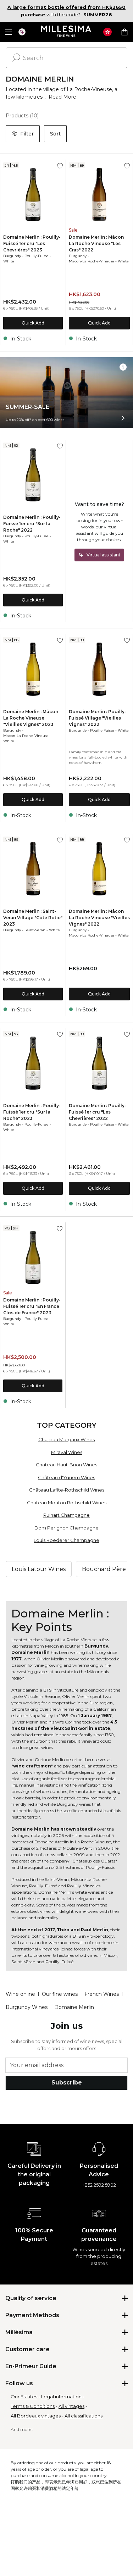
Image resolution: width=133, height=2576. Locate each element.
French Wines (102, 1994)
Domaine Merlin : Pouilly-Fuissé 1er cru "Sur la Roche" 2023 (32, 1112)
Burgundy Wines (27, 2007)
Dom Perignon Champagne (66, 1528)
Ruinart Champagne (66, 1515)
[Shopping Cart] (124, 32)
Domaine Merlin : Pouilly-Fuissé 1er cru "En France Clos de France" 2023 (32, 1306)
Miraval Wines (67, 1452)
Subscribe (67, 2083)
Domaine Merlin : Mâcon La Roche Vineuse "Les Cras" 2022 (96, 243)
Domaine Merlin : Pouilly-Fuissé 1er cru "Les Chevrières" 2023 (32, 243)
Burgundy (12, 256)
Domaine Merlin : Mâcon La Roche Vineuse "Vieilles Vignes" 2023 (31, 718)
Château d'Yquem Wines (66, 1477)
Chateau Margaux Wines (66, 1439)
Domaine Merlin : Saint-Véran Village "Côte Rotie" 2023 (33, 918)
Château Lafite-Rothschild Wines (67, 1490)
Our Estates (24, 2397)
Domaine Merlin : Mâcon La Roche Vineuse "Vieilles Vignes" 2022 (99, 918)
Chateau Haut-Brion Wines (66, 1465)
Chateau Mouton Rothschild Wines (67, 1503)
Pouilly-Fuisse (37, 256)
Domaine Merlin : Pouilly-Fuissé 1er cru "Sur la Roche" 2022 (32, 524)
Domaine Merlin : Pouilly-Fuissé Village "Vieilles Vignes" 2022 (98, 718)
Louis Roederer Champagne (66, 1540)
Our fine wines (60, 1994)
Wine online (20, 1994)
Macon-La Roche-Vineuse (92, 261)
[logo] (66, 32)
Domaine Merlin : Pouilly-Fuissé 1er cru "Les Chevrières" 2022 (98, 1112)
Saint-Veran (35, 930)
